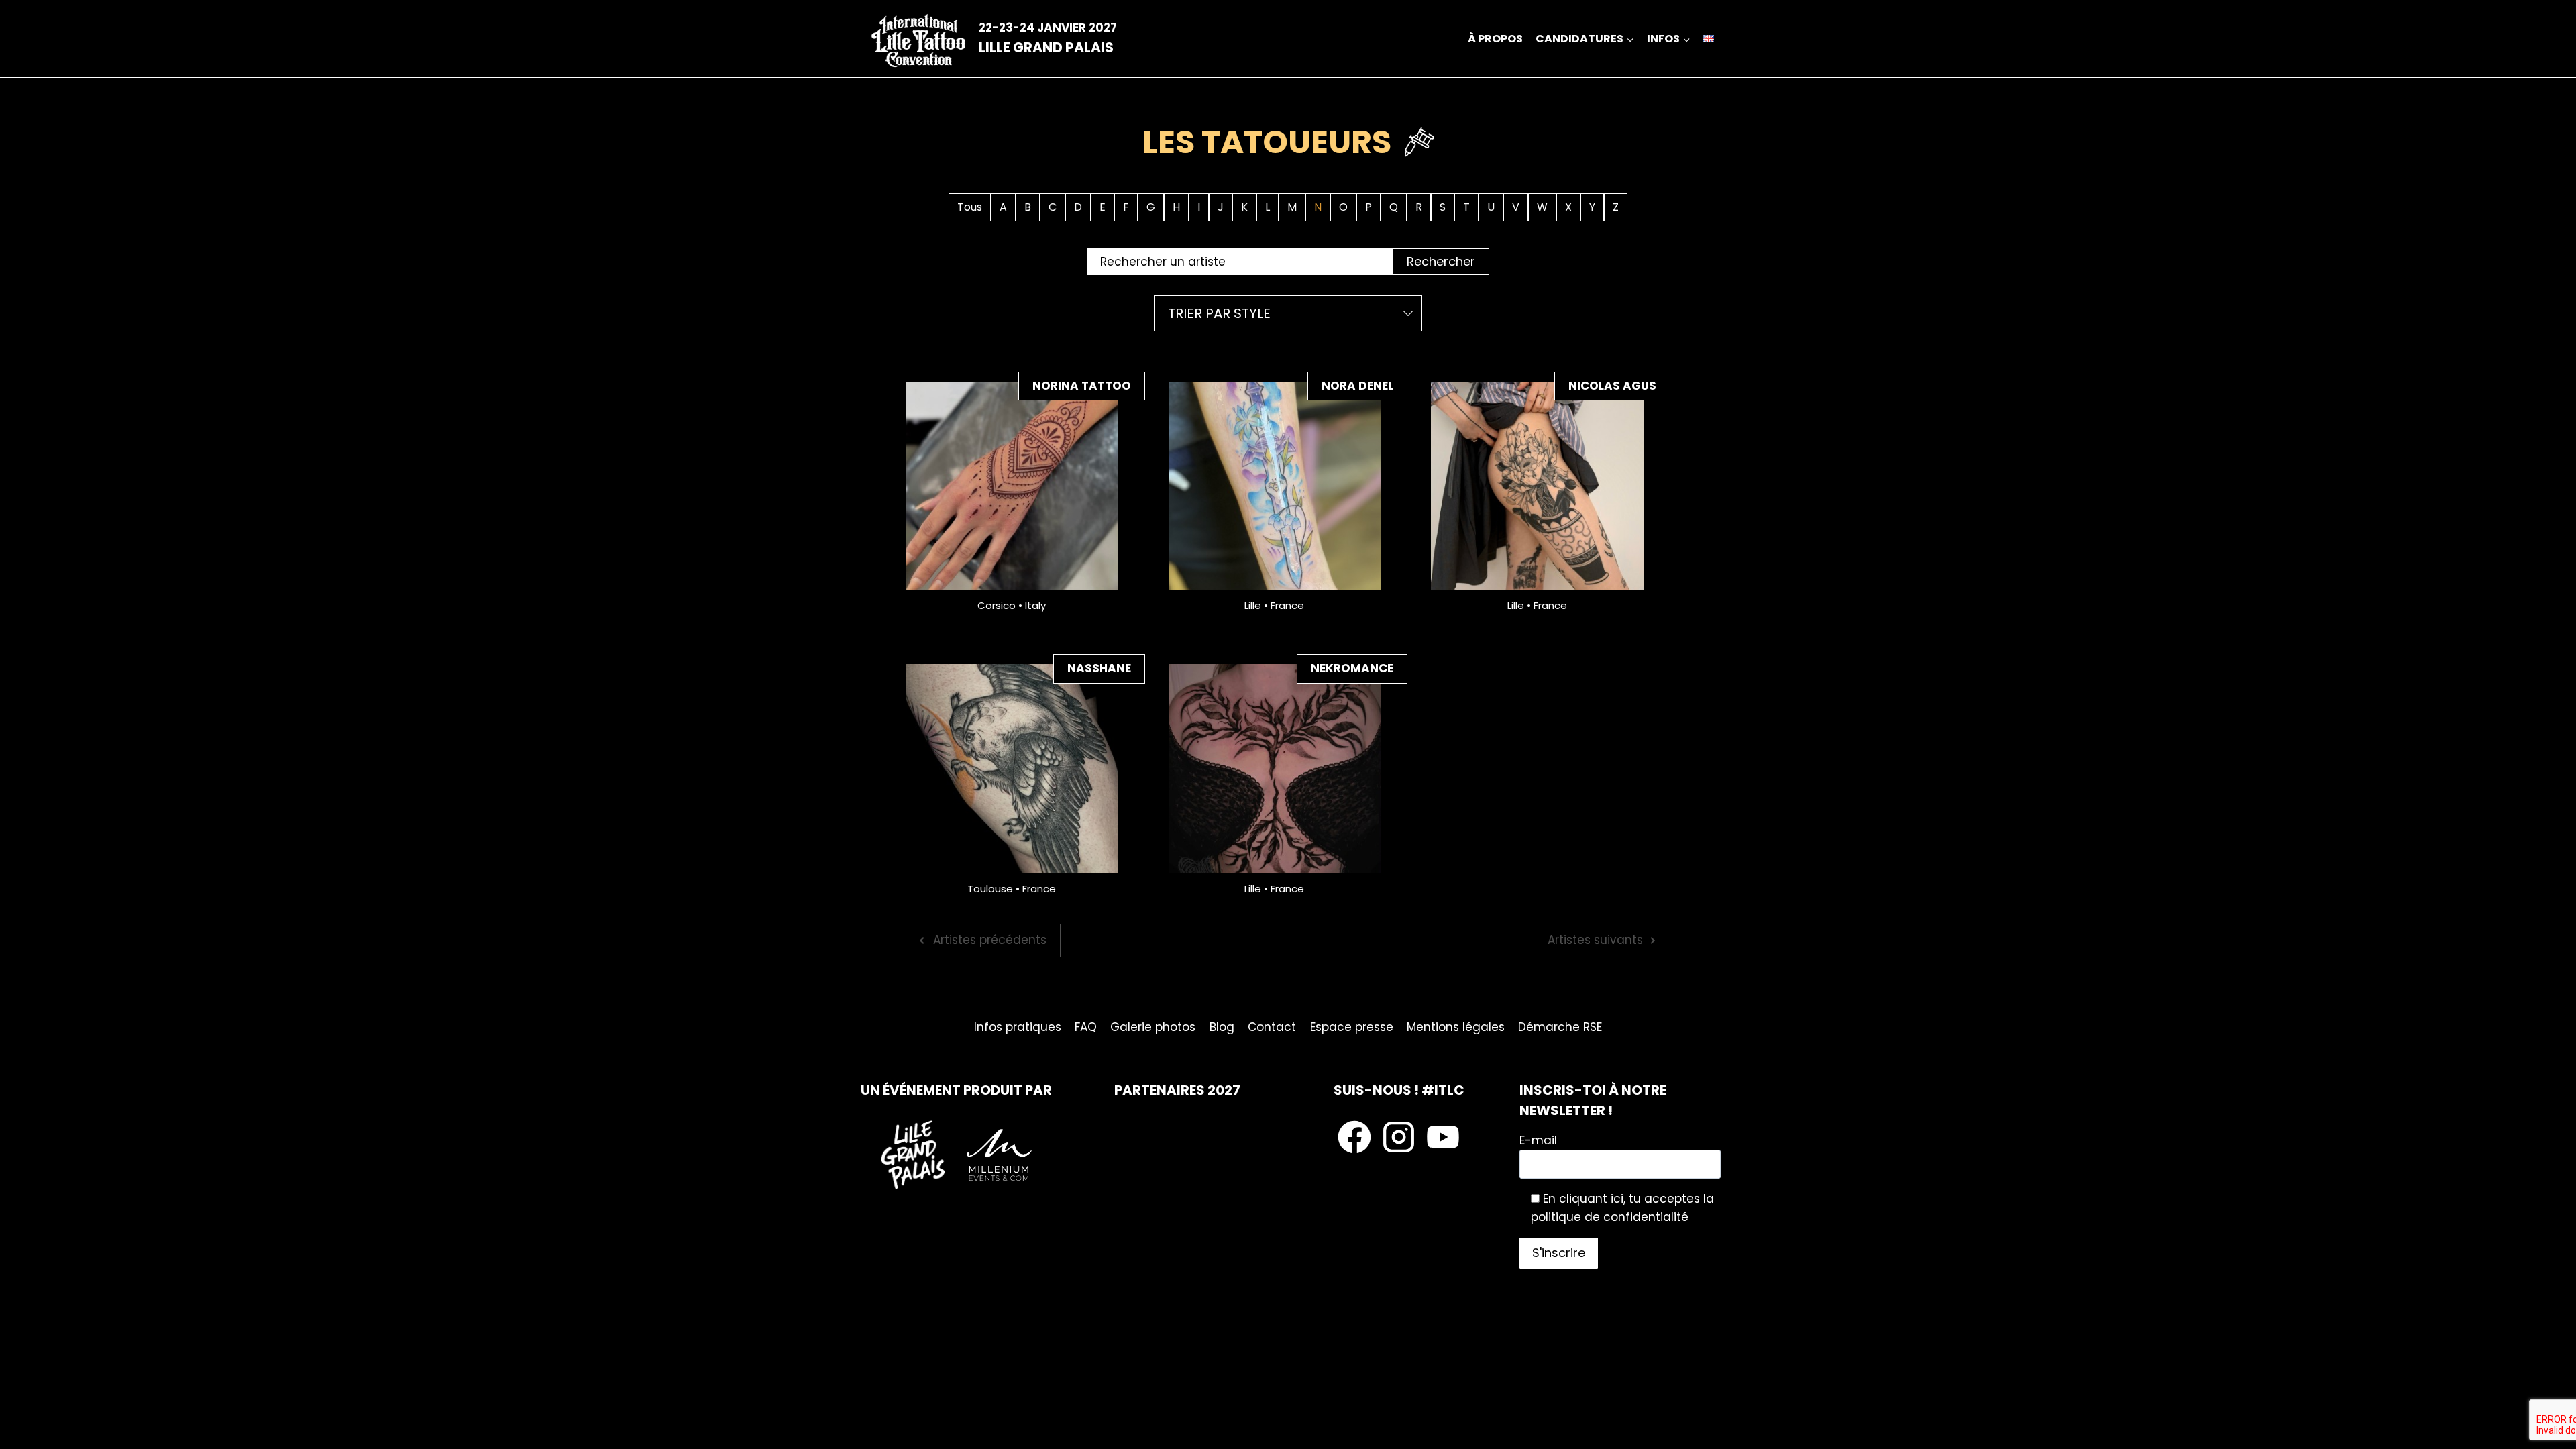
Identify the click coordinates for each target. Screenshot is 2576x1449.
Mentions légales (1456, 1027)
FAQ (1086, 1027)
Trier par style (1219, 313)
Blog (1222, 1027)
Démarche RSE (1560, 1027)
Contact (1272, 1027)
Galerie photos (1153, 1027)
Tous (970, 207)
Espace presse (1352, 1027)
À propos (1495, 39)
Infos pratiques (1018, 1027)
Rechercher (1441, 261)
